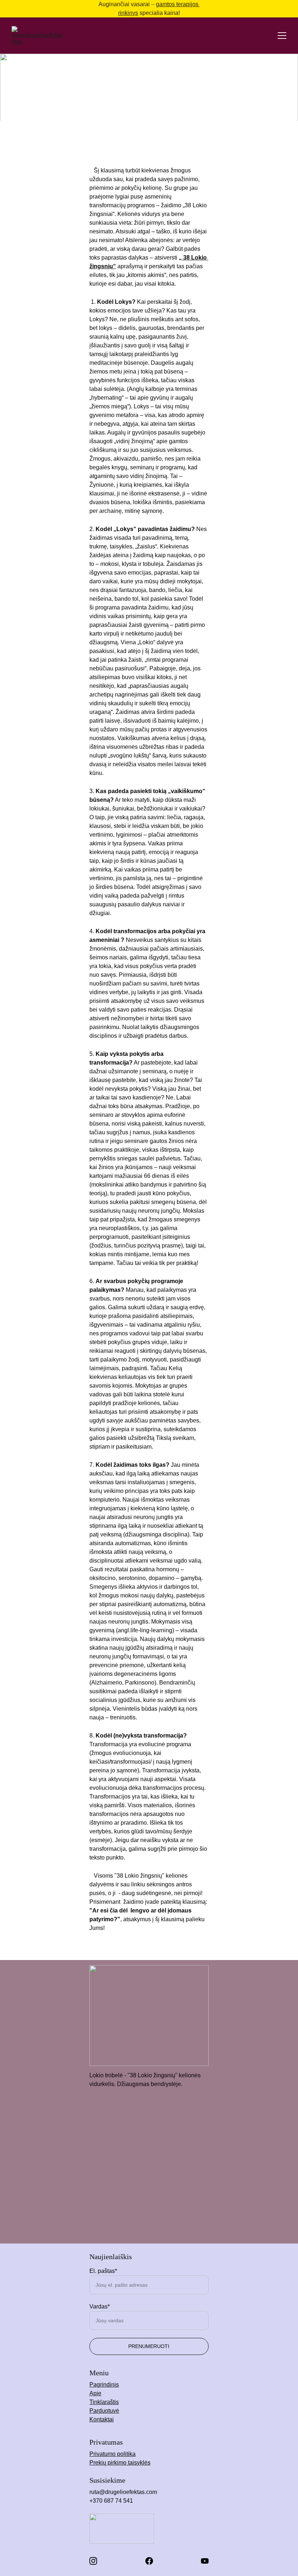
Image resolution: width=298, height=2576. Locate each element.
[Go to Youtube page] (205, 2561)
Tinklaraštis (104, 2402)
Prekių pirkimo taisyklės (120, 2463)
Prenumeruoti (149, 2346)
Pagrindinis (104, 2385)
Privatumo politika (112, 2454)
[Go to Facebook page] (149, 2561)
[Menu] (282, 36)
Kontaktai (102, 2419)
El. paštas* (103, 2271)
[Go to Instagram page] (93, 2561)
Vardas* (100, 2306)
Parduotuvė (104, 2411)
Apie (95, 2393)
